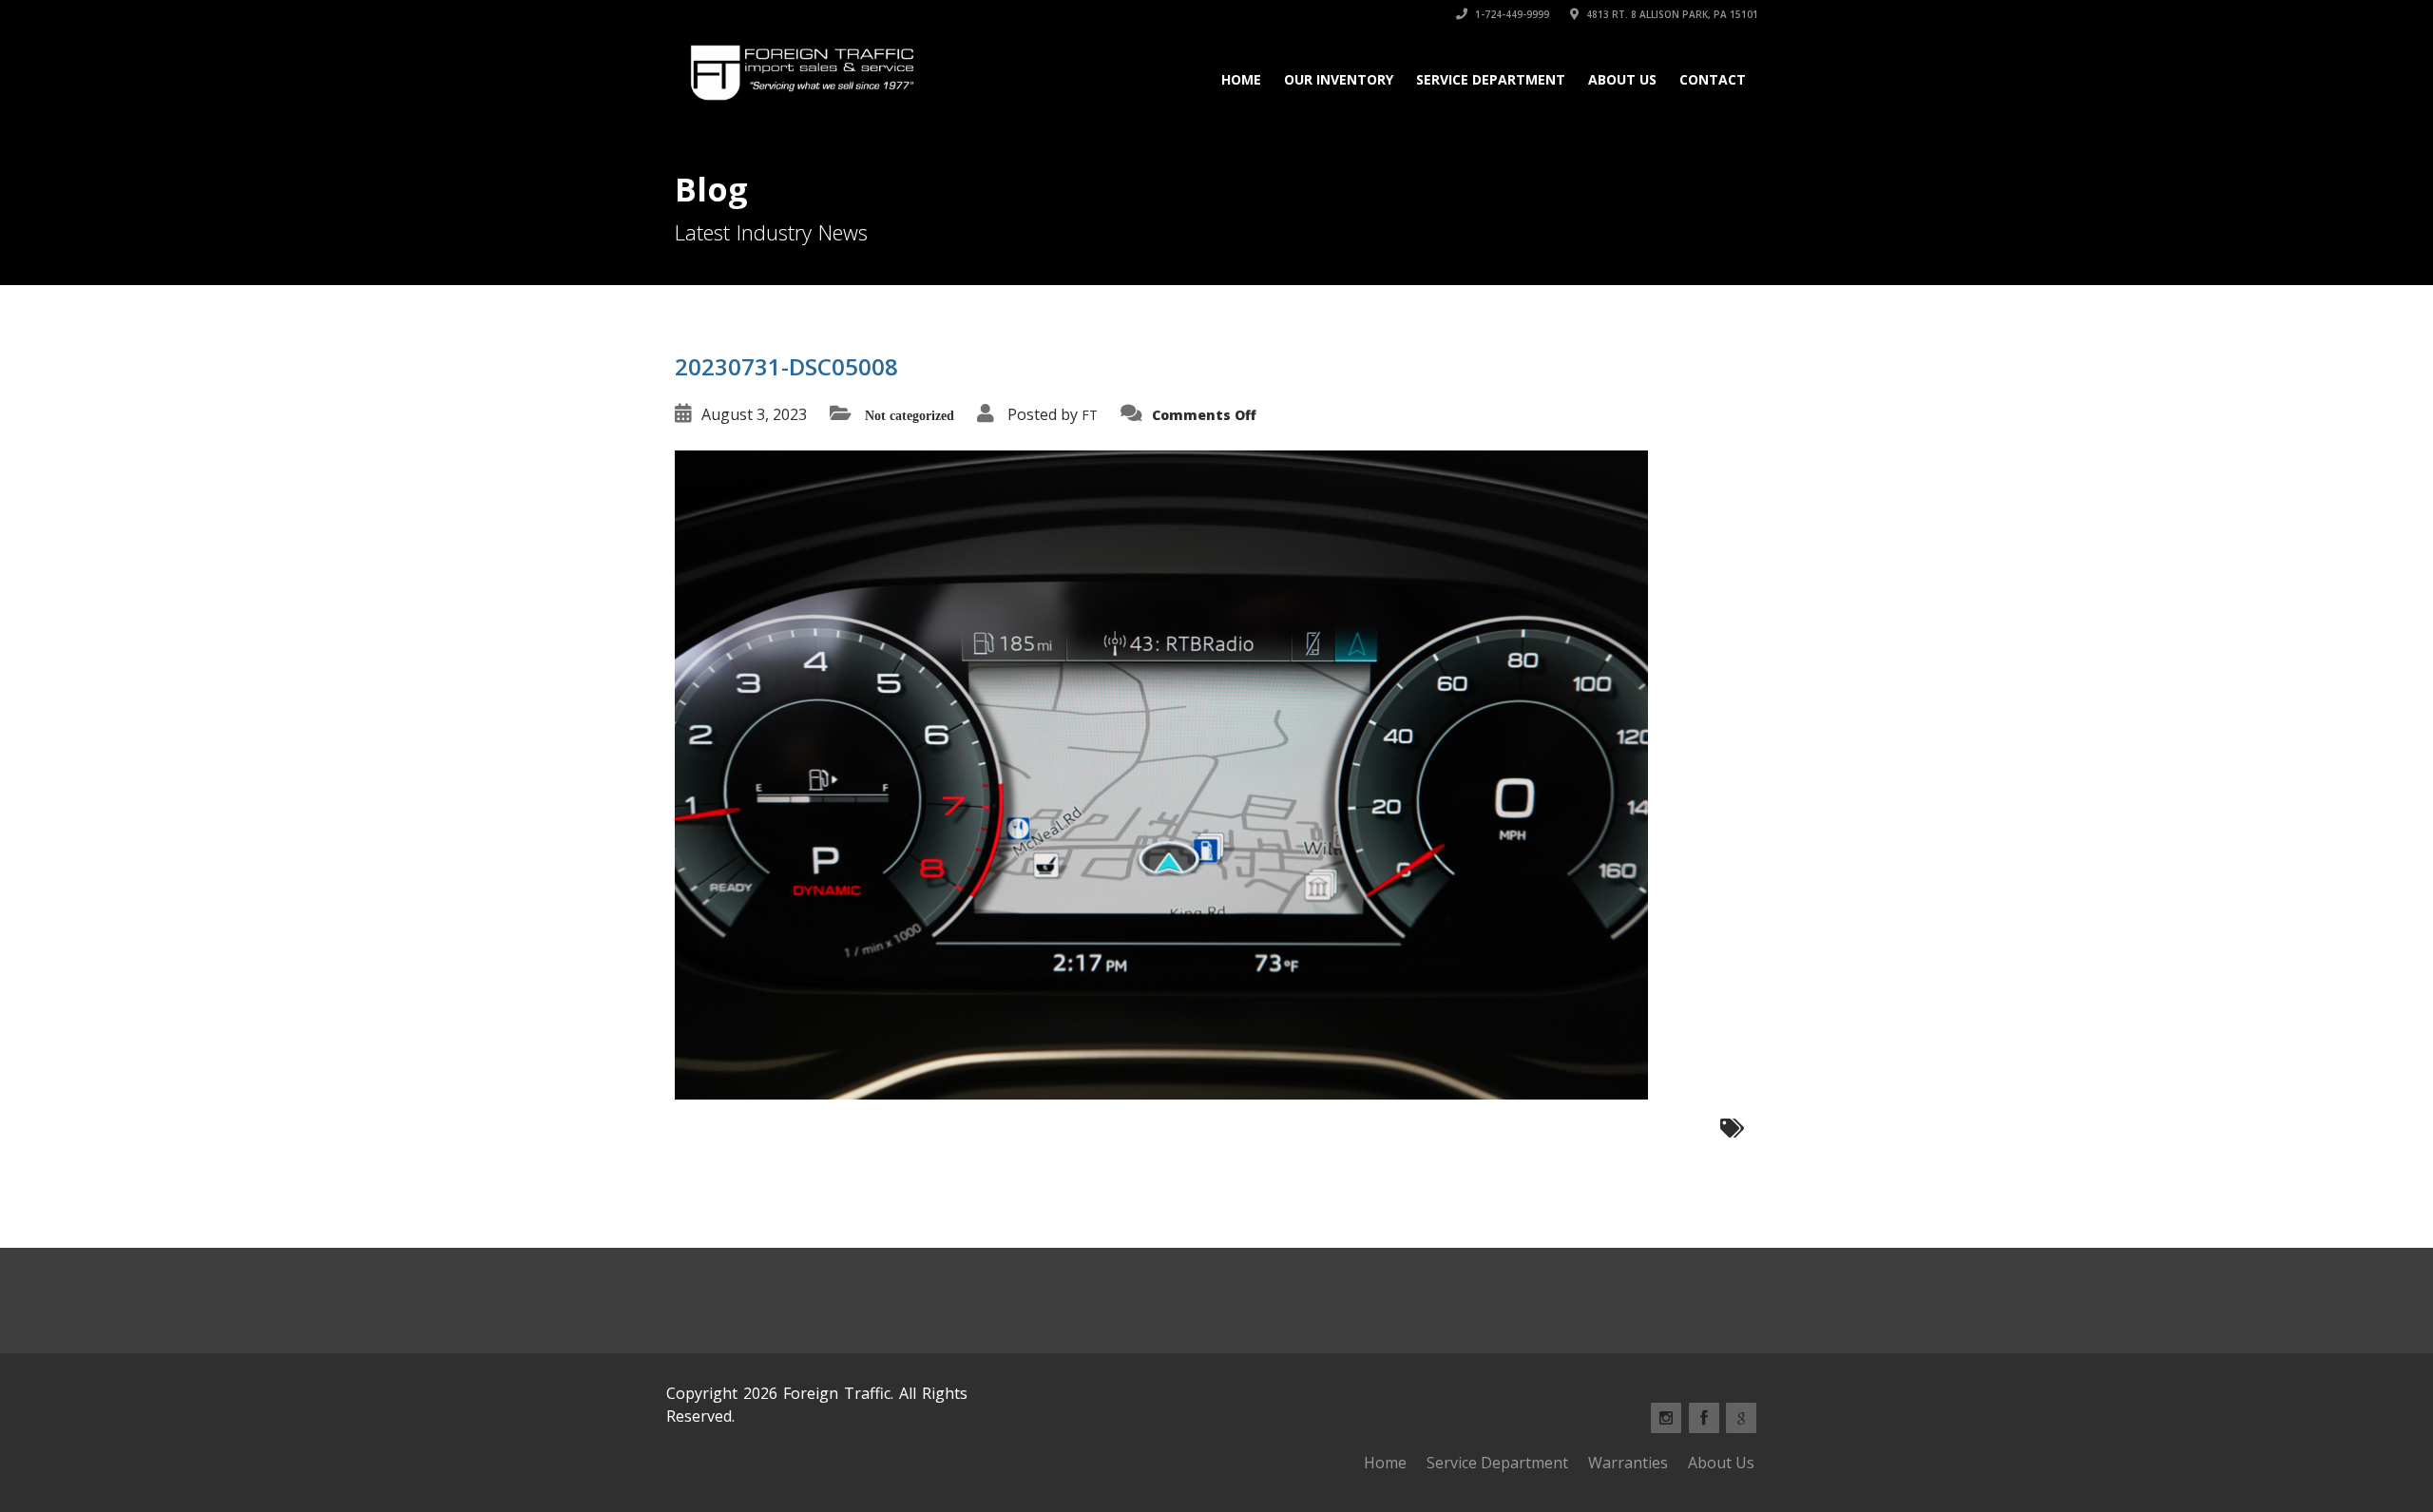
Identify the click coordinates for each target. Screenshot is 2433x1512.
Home (1241, 79)
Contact (1713, 79)
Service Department (1491, 79)
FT (1090, 415)
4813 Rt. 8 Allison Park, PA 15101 (1671, 14)
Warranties (1628, 1463)
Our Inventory (1339, 79)
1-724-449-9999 (1511, 14)
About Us (1622, 79)
